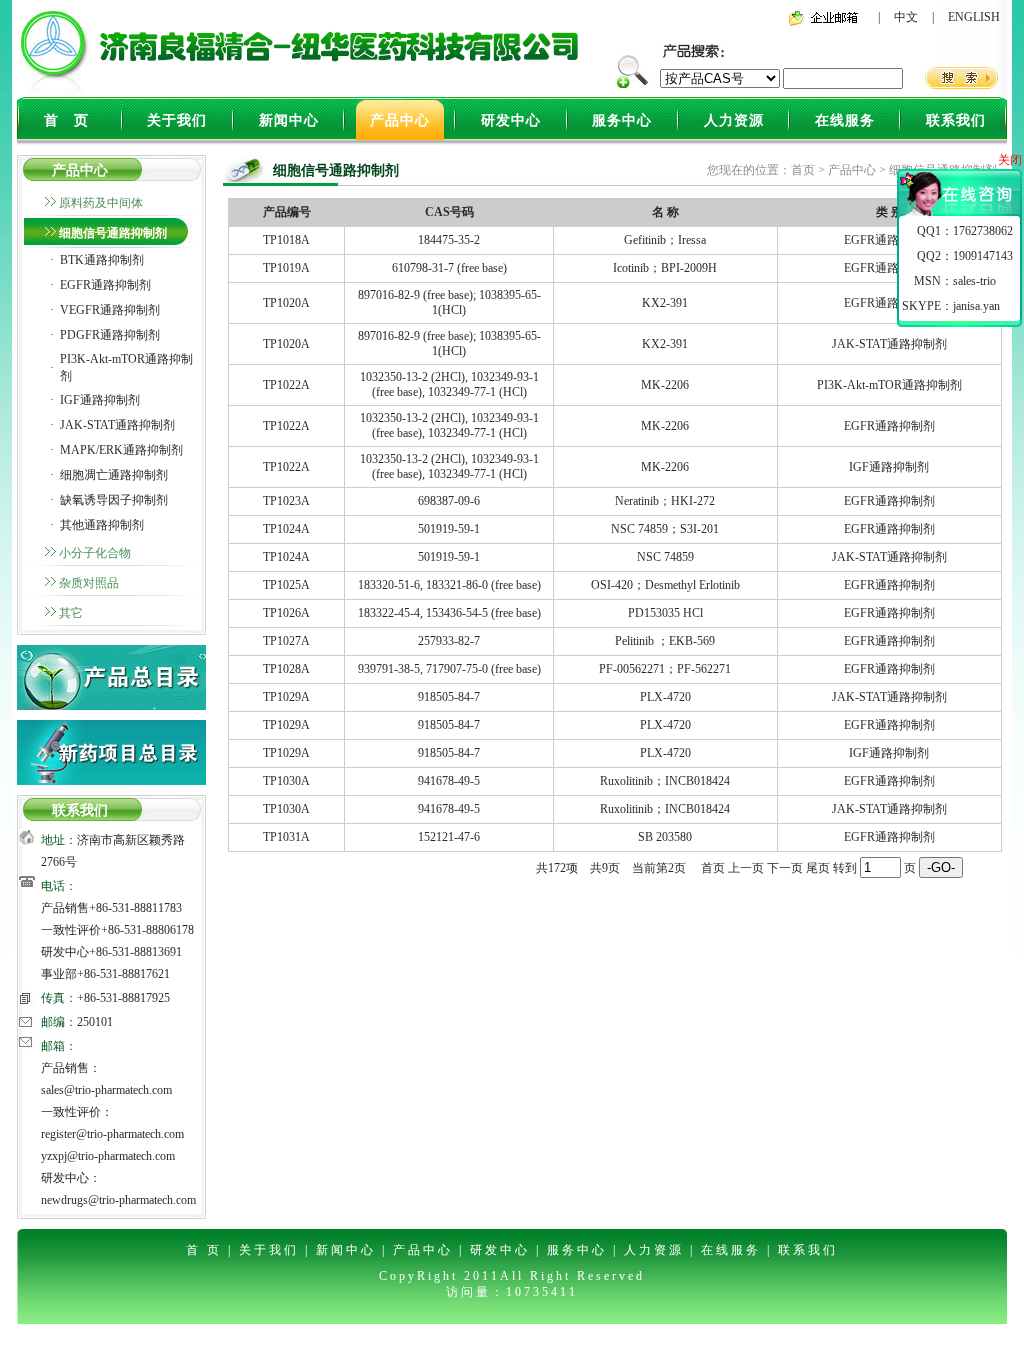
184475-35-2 (449, 240)
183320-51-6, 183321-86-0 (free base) (449, 585)
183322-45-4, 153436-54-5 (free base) (449, 613)
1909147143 (983, 256)
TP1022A (286, 385)
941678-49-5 (449, 781)
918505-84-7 (449, 697)
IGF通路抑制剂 (100, 400)
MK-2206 (665, 385)
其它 (71, 613)
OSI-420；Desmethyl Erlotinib (665, 585)
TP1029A (286, 697)
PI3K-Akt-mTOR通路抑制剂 (889, 385)
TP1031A (286, 837)
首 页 (66, 120)
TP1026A (286, 613)
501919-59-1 (449, 529)
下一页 (785, 868)
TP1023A (286, 501)
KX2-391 (665, 303)
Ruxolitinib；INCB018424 (665, 781)
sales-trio (974, 281)
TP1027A (286, 641)
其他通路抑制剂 (102, 525)
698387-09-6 (449, 501)
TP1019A (286, 268)
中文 (906, 17)
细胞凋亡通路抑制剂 (114, 475)
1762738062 (983, 231)
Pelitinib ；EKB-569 (665, 641)
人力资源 (734, 120)
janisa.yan (976, 306)
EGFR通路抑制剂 (105, 285)
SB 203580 (665, 837)
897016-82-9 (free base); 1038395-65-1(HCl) (449, 302)
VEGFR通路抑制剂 (110, 310)
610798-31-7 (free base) (449, 268)
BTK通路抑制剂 (102, 260)
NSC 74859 (665, 557)
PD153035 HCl (665, 613)
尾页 (818, 868)
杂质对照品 (89, 583)
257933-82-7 (449, 641)
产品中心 (400, 120)
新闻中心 (289, 120)
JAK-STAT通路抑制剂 (117, 425)
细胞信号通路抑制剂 (113, 233)
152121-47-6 (449, 837)
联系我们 (956, 120)
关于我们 (177, 120)
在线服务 (845, 120)
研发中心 (511, 120)
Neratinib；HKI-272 (665, 501)
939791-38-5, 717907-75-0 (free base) (449, 669)
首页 (803, 170)
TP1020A (286, 303)
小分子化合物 (95, 553)
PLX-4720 (665, 697)
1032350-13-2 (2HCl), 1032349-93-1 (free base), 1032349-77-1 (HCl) (449, 384)
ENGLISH (974, 17)
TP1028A (286, 669)
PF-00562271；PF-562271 (665, 669)
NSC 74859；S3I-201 (665, 529)
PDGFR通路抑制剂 (110, 335)
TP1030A (286, 781)
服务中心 (622, 120)
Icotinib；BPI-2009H (665, 268)
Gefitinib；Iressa (665, 240)
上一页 (746, 868)
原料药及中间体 (101, 203)
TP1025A (286, 585)
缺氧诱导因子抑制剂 (114, 500)
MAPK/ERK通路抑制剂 (121, 450)
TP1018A (286, 240)
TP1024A (286, 529)
